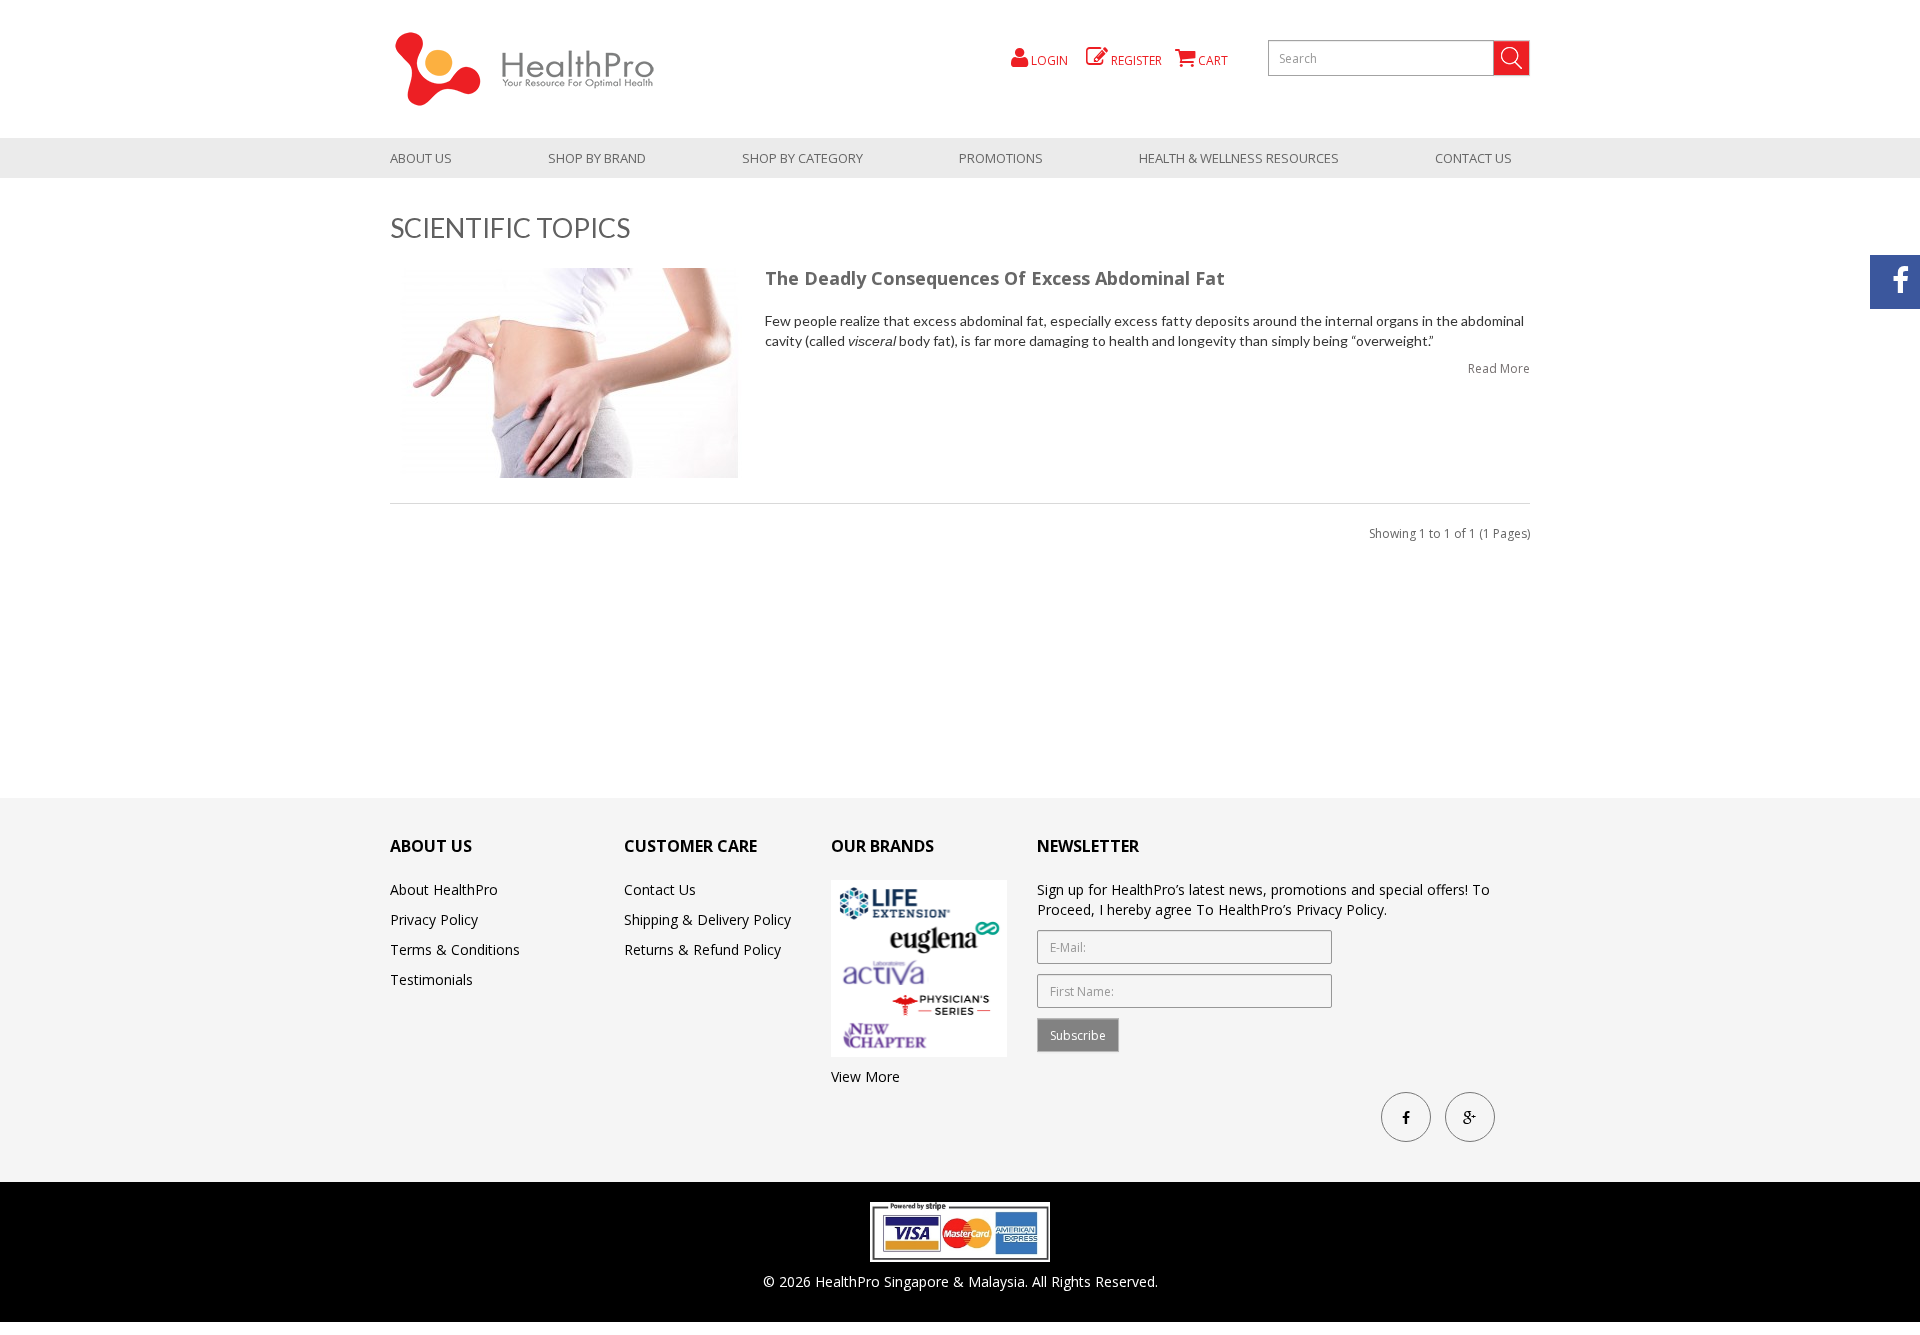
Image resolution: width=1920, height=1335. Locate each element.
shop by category (802, 158)
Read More (1499, 368)
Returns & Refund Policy (702, 949)
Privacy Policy (434, 919)
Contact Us (1473, 158)
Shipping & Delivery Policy (707, 919)
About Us (421, 158)
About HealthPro (444, 889)
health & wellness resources (1239, 158)
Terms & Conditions (455, 949)
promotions (1001, 158)
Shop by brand (597, 158)
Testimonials (431, 979)
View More (865, 1076)
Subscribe (1078, 1035)
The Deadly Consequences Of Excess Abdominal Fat (995, 278)
